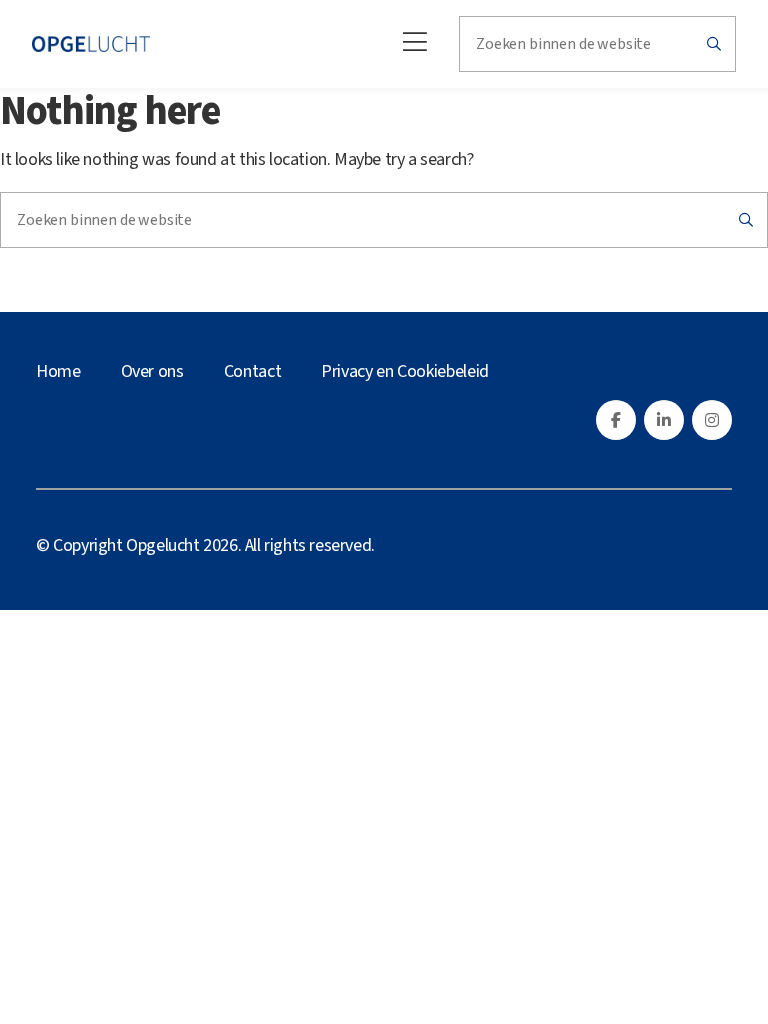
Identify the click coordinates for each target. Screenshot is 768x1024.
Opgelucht (162, 545)
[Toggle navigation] (409, 44)
